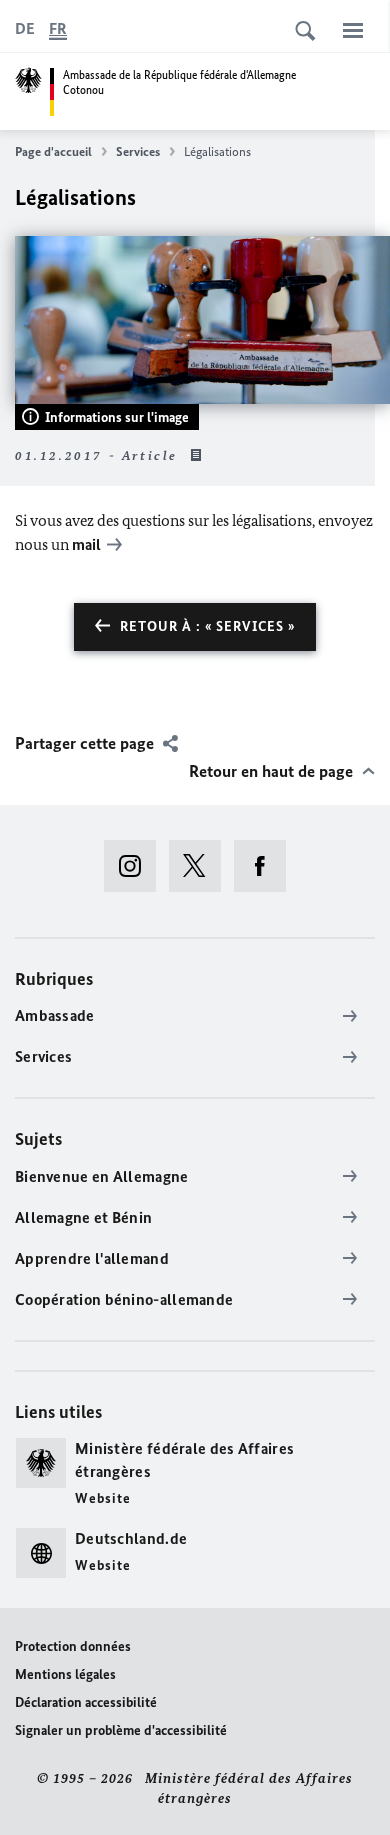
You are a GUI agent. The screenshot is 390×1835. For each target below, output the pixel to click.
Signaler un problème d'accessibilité (121, 1730)
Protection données (73, 1646)
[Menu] (353, 30)
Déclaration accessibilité (86, 1702)
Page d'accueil (53, 151)
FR (58, 28)
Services (138, 151)
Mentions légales (65, 1674)
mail (86, 544)
